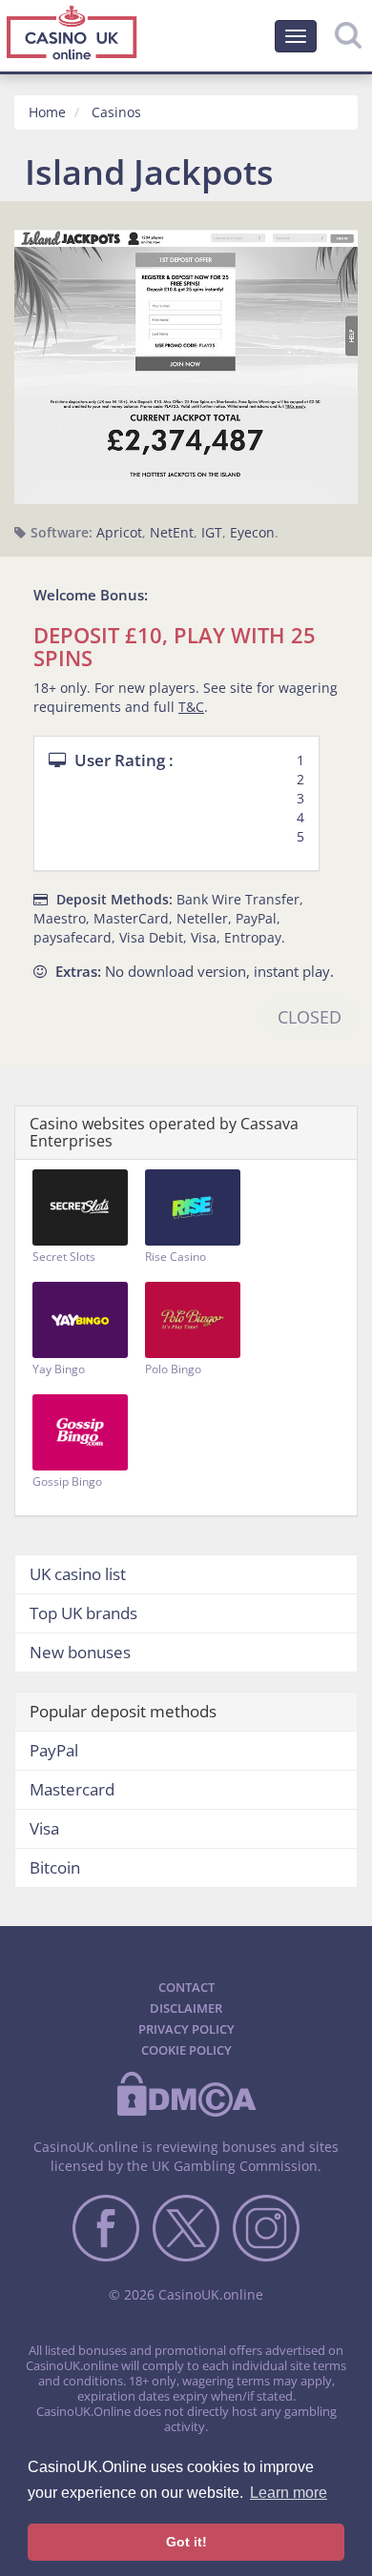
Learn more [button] (289, 2493)
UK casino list (78, 1574)
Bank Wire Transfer (238, 899)
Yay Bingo (59, 1369)
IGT (212, 532)
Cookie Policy (186, 2050)
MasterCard (131, 918)
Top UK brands (83, 1613)
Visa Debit (151, 937)
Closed (310, 1017)
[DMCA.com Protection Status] (186, 2113)
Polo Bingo (173, 1369)
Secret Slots (64, 1257)
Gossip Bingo (67, 1481)
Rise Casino (176, 1257)
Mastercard (72, 1789)
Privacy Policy (186, 2029)
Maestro (60, 918)
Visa (204, 937)
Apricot (119, 532)
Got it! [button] (186, 2542)
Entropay (253, 937)
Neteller (202, 918)
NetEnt (172, 532)
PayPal (256, 918)
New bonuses (80, 1652)
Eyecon (252, 532)
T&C (191, 707)
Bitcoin (55, 1867)
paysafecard (72, 937)
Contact (186, 1987)
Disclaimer (186, 2008)
